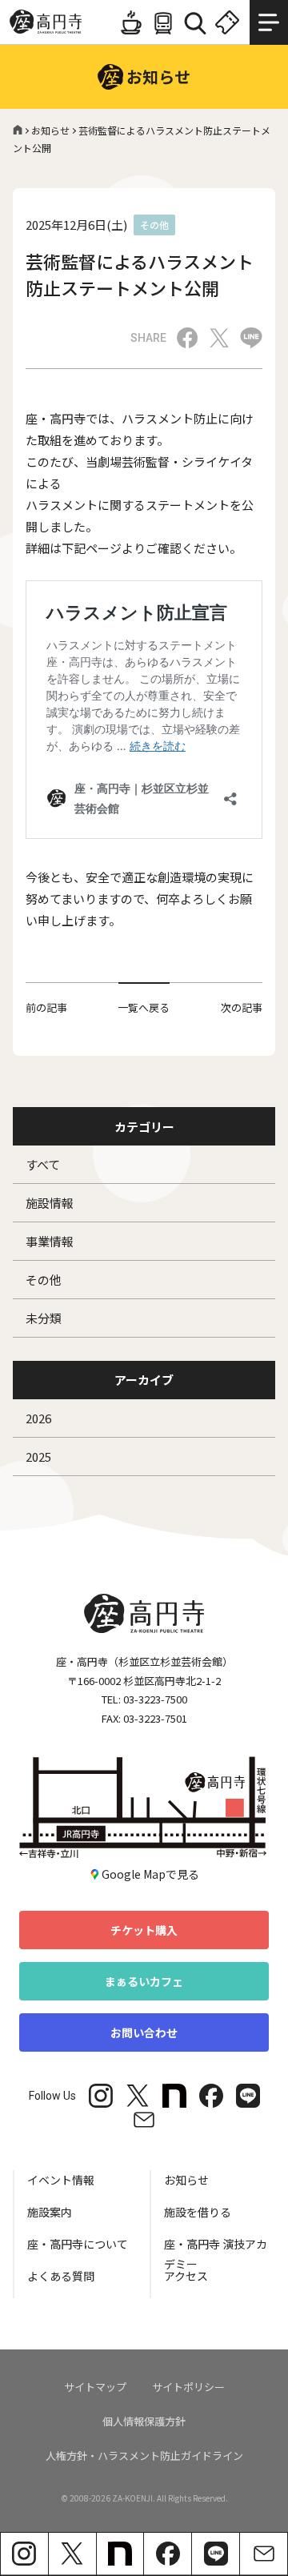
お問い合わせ (144, 2032)
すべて (43, 1164)
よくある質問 (61, 2276)
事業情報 (50, 1241)
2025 (38, 1457)
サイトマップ (95, 2387)
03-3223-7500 (155, 1699)
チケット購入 (144, 1930)
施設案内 (50, 2212)
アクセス (186, 2276)
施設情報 (50, 1203)
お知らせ (50, 130)
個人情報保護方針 (144, 2421)
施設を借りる (198, 2212)
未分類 (44, 1318)
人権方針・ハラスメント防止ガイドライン (144, 2456)
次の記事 (242, 1007)
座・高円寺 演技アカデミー (216, 2251)
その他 (44, 1280)
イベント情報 (61, 2180)
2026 (38, 1418)
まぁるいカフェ (144, 1981)
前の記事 (46, 1007)
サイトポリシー (188, 2387)
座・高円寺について (78, 2244)
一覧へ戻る (144, 1007)
